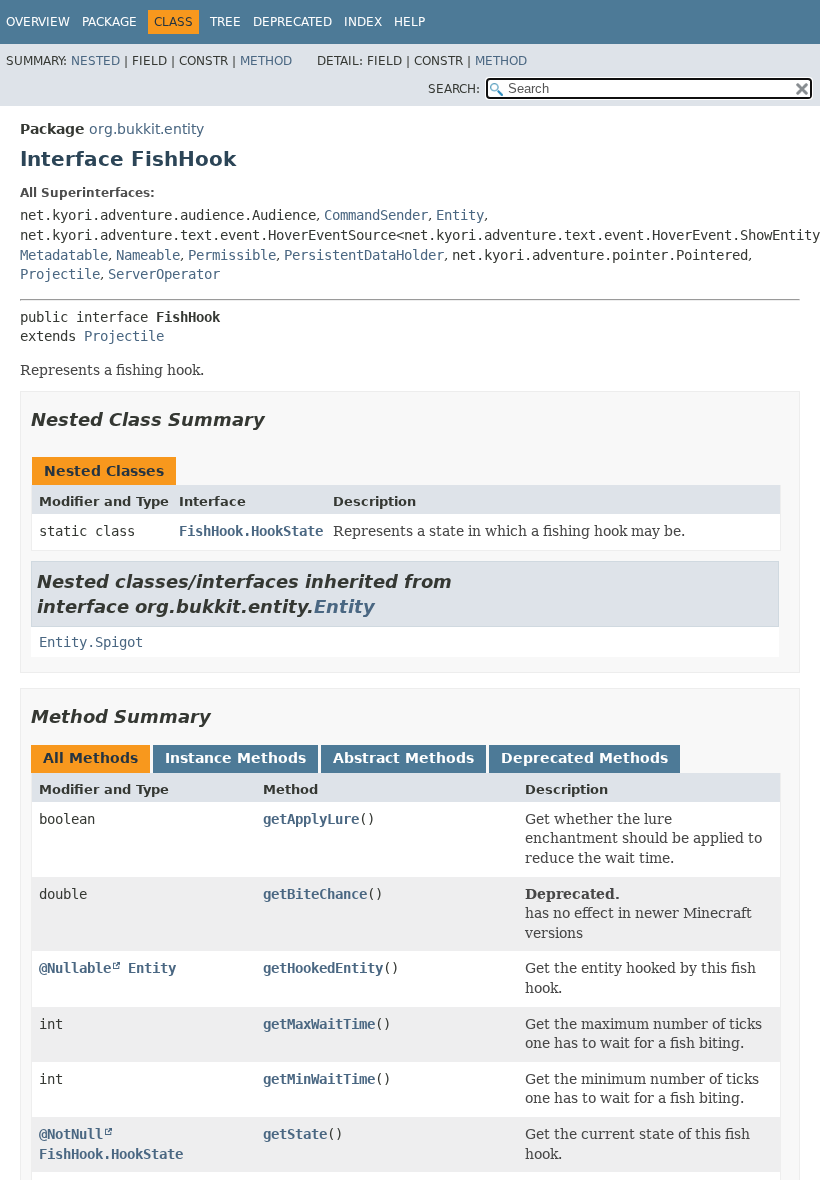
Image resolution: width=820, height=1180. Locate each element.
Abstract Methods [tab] (403, 758)
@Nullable (75, 968)
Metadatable (64, 255)
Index (363, 22)
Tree (225, 22)
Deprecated (292, 22)
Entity (460, 215)
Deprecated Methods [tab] (584, 758)
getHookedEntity (323, 968)
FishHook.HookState (251, 531)
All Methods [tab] (90, 758)
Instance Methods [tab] (235, 758)
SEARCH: (454, 89)
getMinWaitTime (319, 1079)
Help (409, 22)
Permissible (232, 255)
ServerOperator (164, 274)
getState (295, 1134)
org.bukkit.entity (146, 129)
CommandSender (376, 215)
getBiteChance (315, 894)
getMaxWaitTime (319, 1024)
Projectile (60, 274)
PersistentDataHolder (364, 255)
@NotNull (71, 1134)
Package (109, 22)
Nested (95, 61)
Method (266, 61)
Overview (38, 22)
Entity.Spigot (91, 642)
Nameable (148, 255)
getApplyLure (311, 819)
